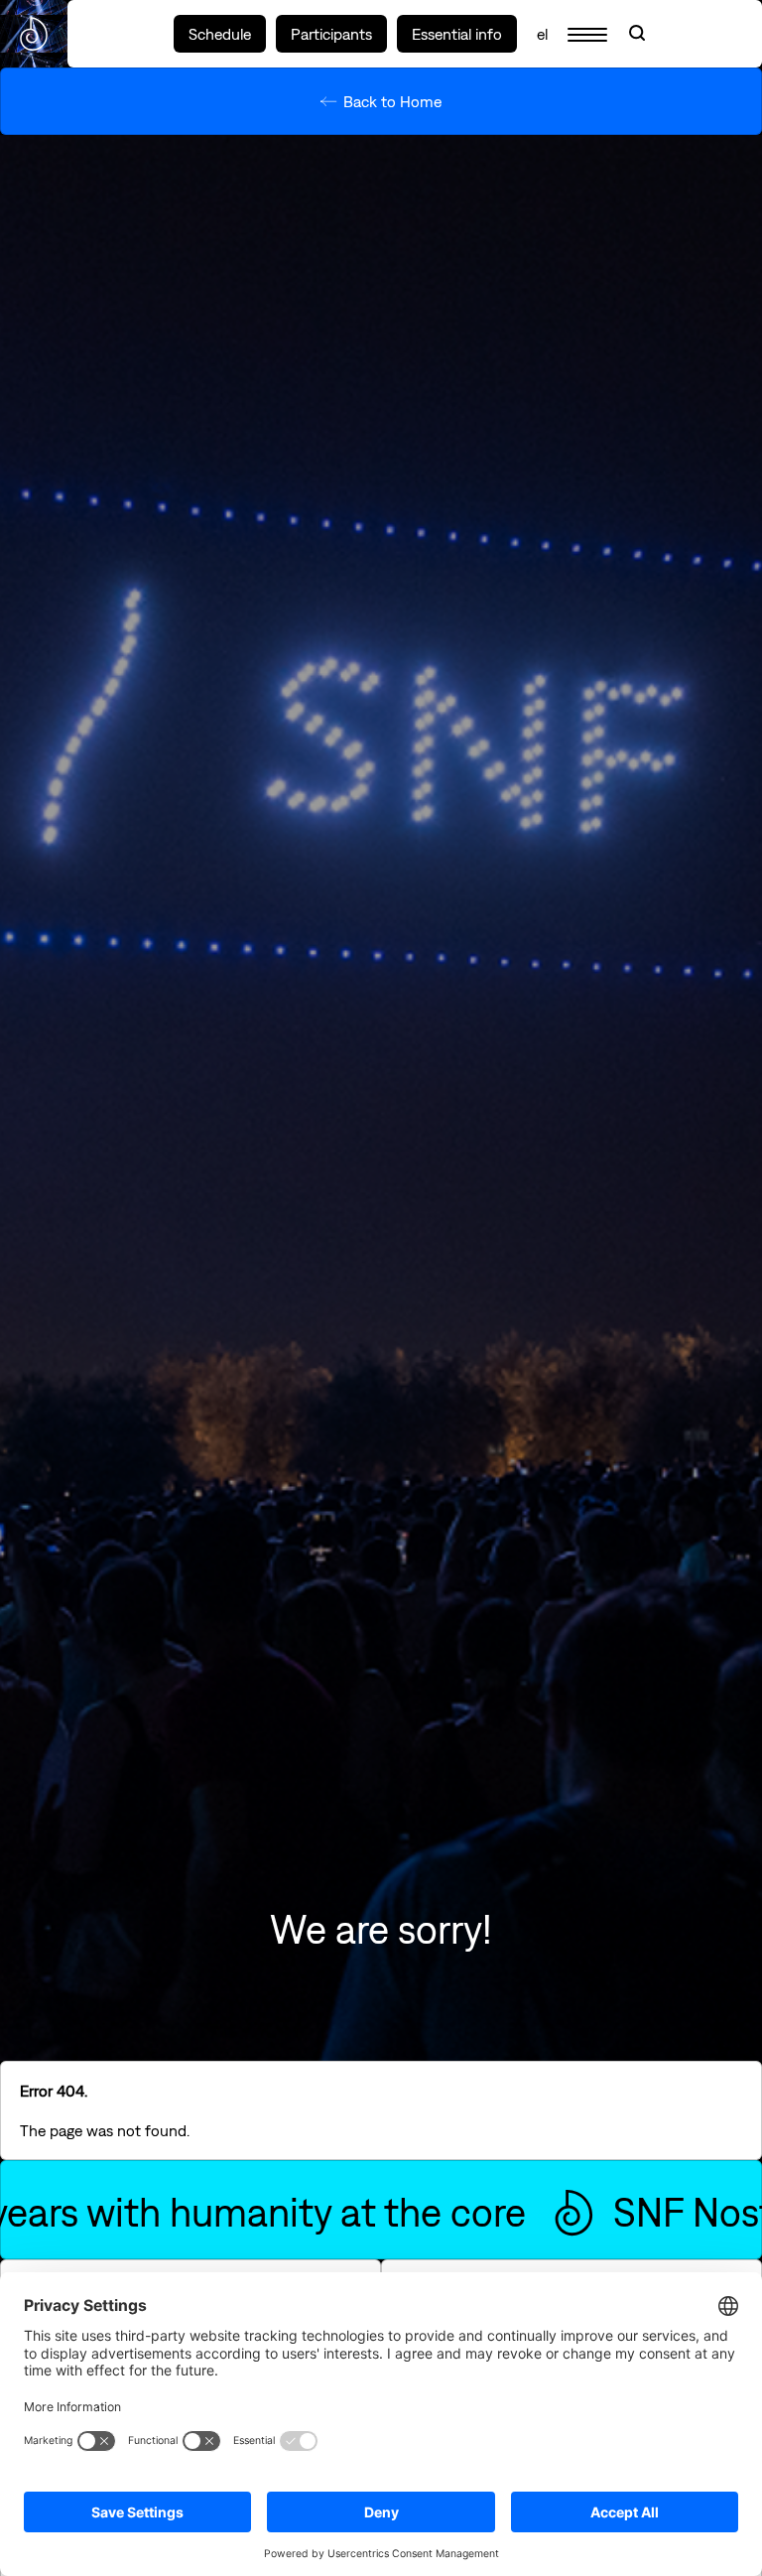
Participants (331, 34)
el (542, 34)
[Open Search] (637, 34)
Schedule (220, 34)
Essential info (457, 34)
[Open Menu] (587, 34)
